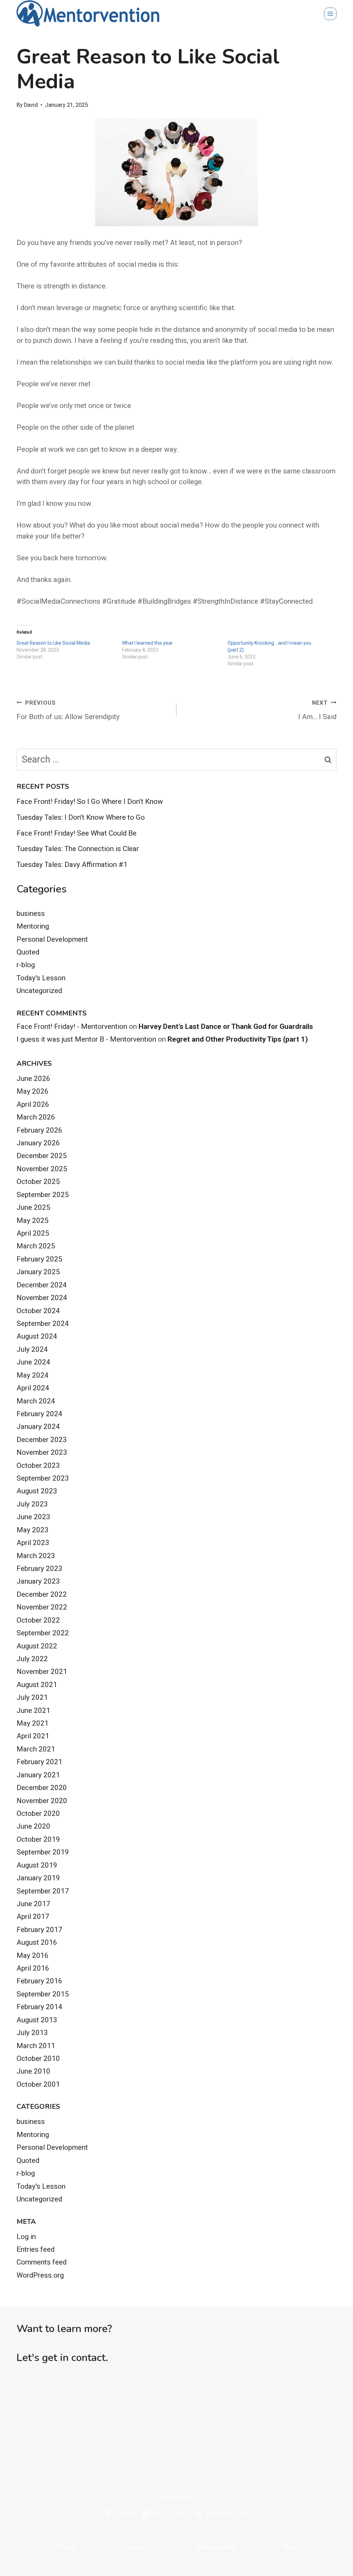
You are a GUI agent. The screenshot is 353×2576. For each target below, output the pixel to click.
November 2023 (42, 1452)
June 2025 (33, 1207)
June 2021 (33, 1710)
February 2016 (39, 1981)
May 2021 (33, 1723)
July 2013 (32, 2033)
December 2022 (42, 1594)
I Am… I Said (317, 710)
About (66, 2547)
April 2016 (33, 1968)
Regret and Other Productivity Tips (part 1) (238, 1039)
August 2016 (37, 1942)
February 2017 (39, 1930)
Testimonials (215, 2547)
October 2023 (38, 1465)
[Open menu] (330, 14)
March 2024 (36, 1401)
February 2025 (39, 1259)
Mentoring (33, 926)
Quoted (28, 952)
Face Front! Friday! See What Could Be (77, 833)
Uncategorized (39, 991)
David (31, 105)
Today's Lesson (41, 978)
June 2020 (33, 1826)
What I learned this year (147, 643)
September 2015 (43, 1994)
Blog (289, 2547)
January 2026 (38, 1143)
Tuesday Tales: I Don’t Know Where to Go (81, 817)
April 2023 (33, 1543)
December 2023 (42, 1440)
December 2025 (42, 1156)
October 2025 (38, 1182)
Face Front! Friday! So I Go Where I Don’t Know (90, 801)
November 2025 (42, 1169)
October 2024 (38, 1311)
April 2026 (33, 1104)
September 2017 (43, 1891)
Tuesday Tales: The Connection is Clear (78, 849)
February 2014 (39, 2007)
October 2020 (38, 1813)
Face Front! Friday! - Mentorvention (72, 1026)
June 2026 (33, 1079)
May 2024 (33, 1375)
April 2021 (33, 1736)
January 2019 (38, 1878)
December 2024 (42, 1285)
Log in (26, 2237)
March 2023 (36, 1556)
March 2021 (36, 1749)
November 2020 (42, 1801)
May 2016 (33, 1955)
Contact (135, 2547)
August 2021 (37, 1685)
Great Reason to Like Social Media (53, 643)
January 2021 (38, 1775)
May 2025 (33, 1220)
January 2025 (38, 1272)
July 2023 (32, 1504)
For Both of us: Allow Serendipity (68, 710)
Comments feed (42, 2262)
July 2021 (32, 1697)
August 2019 (37, 1865)
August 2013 (37, 2020)
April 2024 (33, 1388)
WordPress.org (40, 2275)
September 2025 (43, 1195)
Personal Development (52, 939)
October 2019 (38, 1839)
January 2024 (38, 1427)
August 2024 (37, 1336)
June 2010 (33, 2071)
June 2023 (33, 1517)
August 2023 (37, 1491)
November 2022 (42, 1607)
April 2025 (33, 1233)
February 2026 (39, 1130)
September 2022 (43, 1633)
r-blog (26, 965)
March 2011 (36, 2046)
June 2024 (33, 1362)
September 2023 (43, 1478)
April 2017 (33, 1916)
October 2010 (38, 2058)
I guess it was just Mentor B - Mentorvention (86, 1039)
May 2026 (33, 1091)
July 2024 (32, 1349)
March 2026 (36, 1117)
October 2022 (38, 1620)
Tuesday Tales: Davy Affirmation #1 (72, 865)
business (31, 913)
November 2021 (42, 1672)
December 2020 (42, 1788)
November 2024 (42, 1298)
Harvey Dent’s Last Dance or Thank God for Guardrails (226, 1026)
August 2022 (37, 1646)
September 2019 (43, 1852)
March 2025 (36, 1246)
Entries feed (36, 2249)
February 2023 (39, 1568)
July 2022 (32, 1659)
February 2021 (39, 1762)
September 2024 (43, 1323)
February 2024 (39, 1414)
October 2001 (38, 2084)
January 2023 (38, 1581)
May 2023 (33, 1530)
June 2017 (33, 1904)
